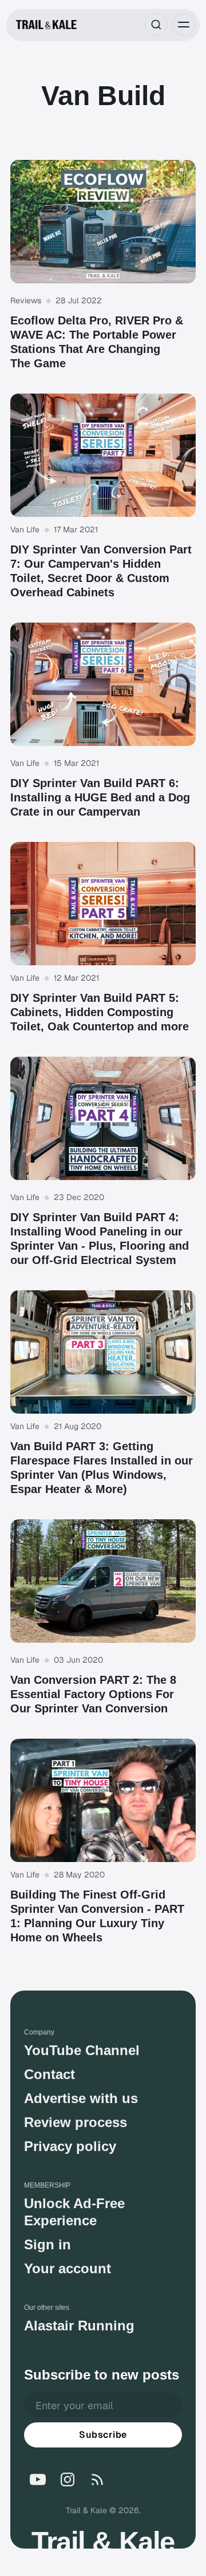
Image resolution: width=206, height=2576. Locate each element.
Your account (68, 2268)
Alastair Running (79, 2326)
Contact (49, 2074)
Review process (76, 2122)
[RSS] (97, 2479)
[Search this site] (156, 25)
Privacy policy (70, 2146)
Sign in (47, 2244)
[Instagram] (68, 2479)
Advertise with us (81, 2098)
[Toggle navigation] (184, 25)
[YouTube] (38, 2479)
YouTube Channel (82, 2050)
